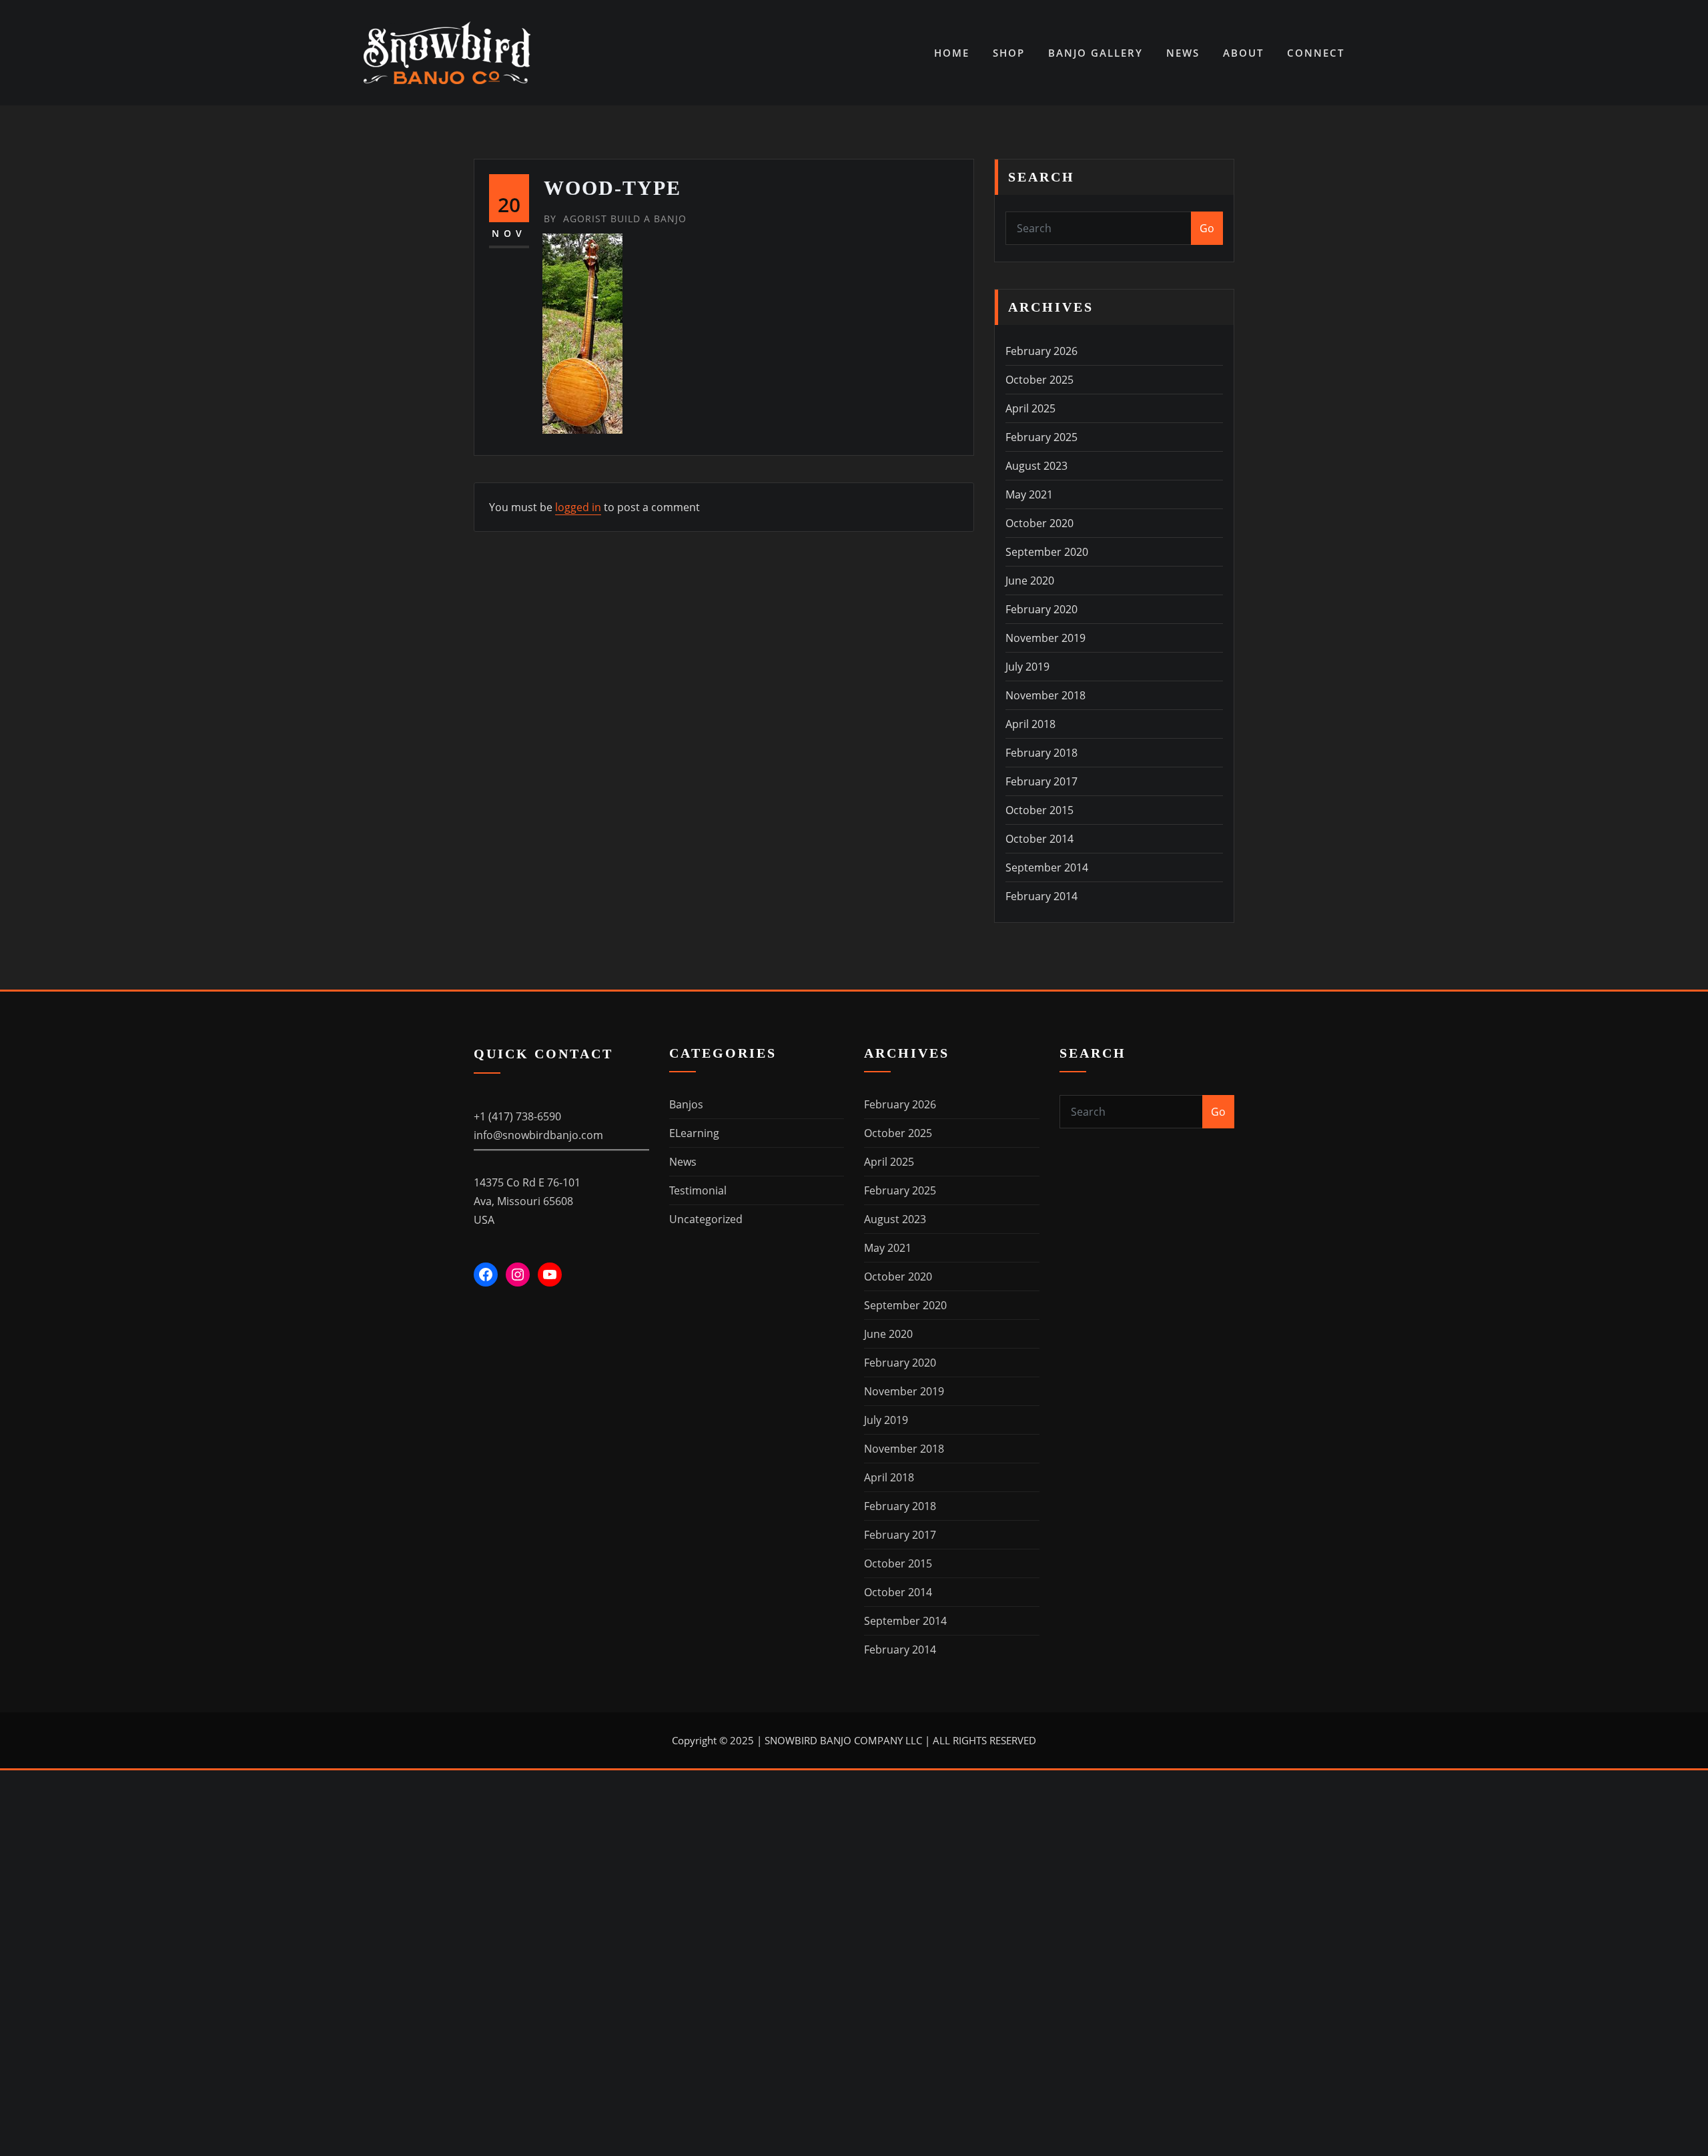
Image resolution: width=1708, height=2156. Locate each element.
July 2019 (1027, 667)
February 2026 (1041, 351)
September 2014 (1047, 867)
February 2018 (1041, 753)
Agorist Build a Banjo (615, 219)
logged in (578, 507)
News (1183, 53)
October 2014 (1039, 839)
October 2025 (1039, 380)
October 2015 (1039, 810)
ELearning (694, 1133)
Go (1207, 228)
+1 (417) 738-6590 (517, 1116)
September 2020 (1047, 552)
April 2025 (1030, 408)
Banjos (686, 1104)
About (1243, 53)
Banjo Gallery (1096, 53)
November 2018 (1045, 695)
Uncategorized (706, 1219)
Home (952, 53)
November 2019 (1045, 638)
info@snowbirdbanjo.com (538, 1135)
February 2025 (1041, 437)
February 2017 (1041, 781)
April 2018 (1030, 724)
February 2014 (1041, 896)
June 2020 (1030, 581)
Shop (1009, 53)
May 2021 (1029, 494)
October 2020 (1039, 523)
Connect (1316, 53)
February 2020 (1041, 609)
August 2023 (1036, 466)
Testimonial (698, 1190)
